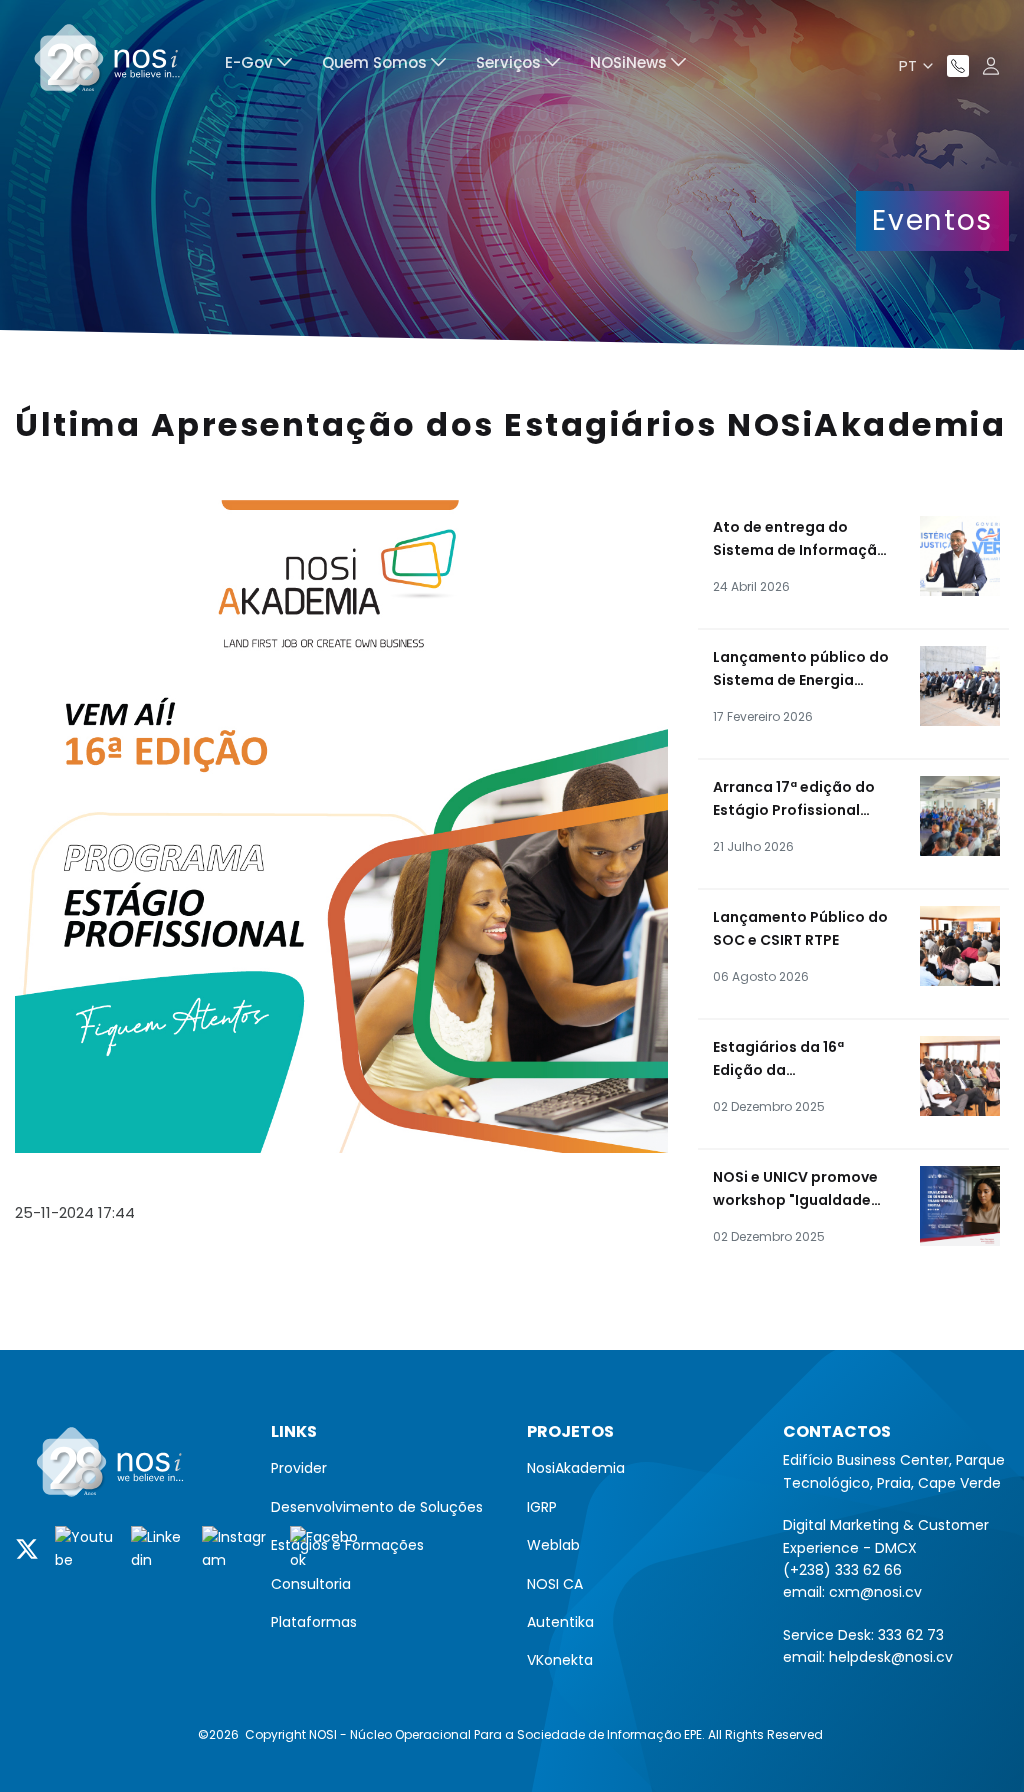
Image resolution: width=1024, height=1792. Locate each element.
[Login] (991, 66)
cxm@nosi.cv (875, 1592)
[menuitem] (258, 65)
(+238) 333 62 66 (842, 1570)
